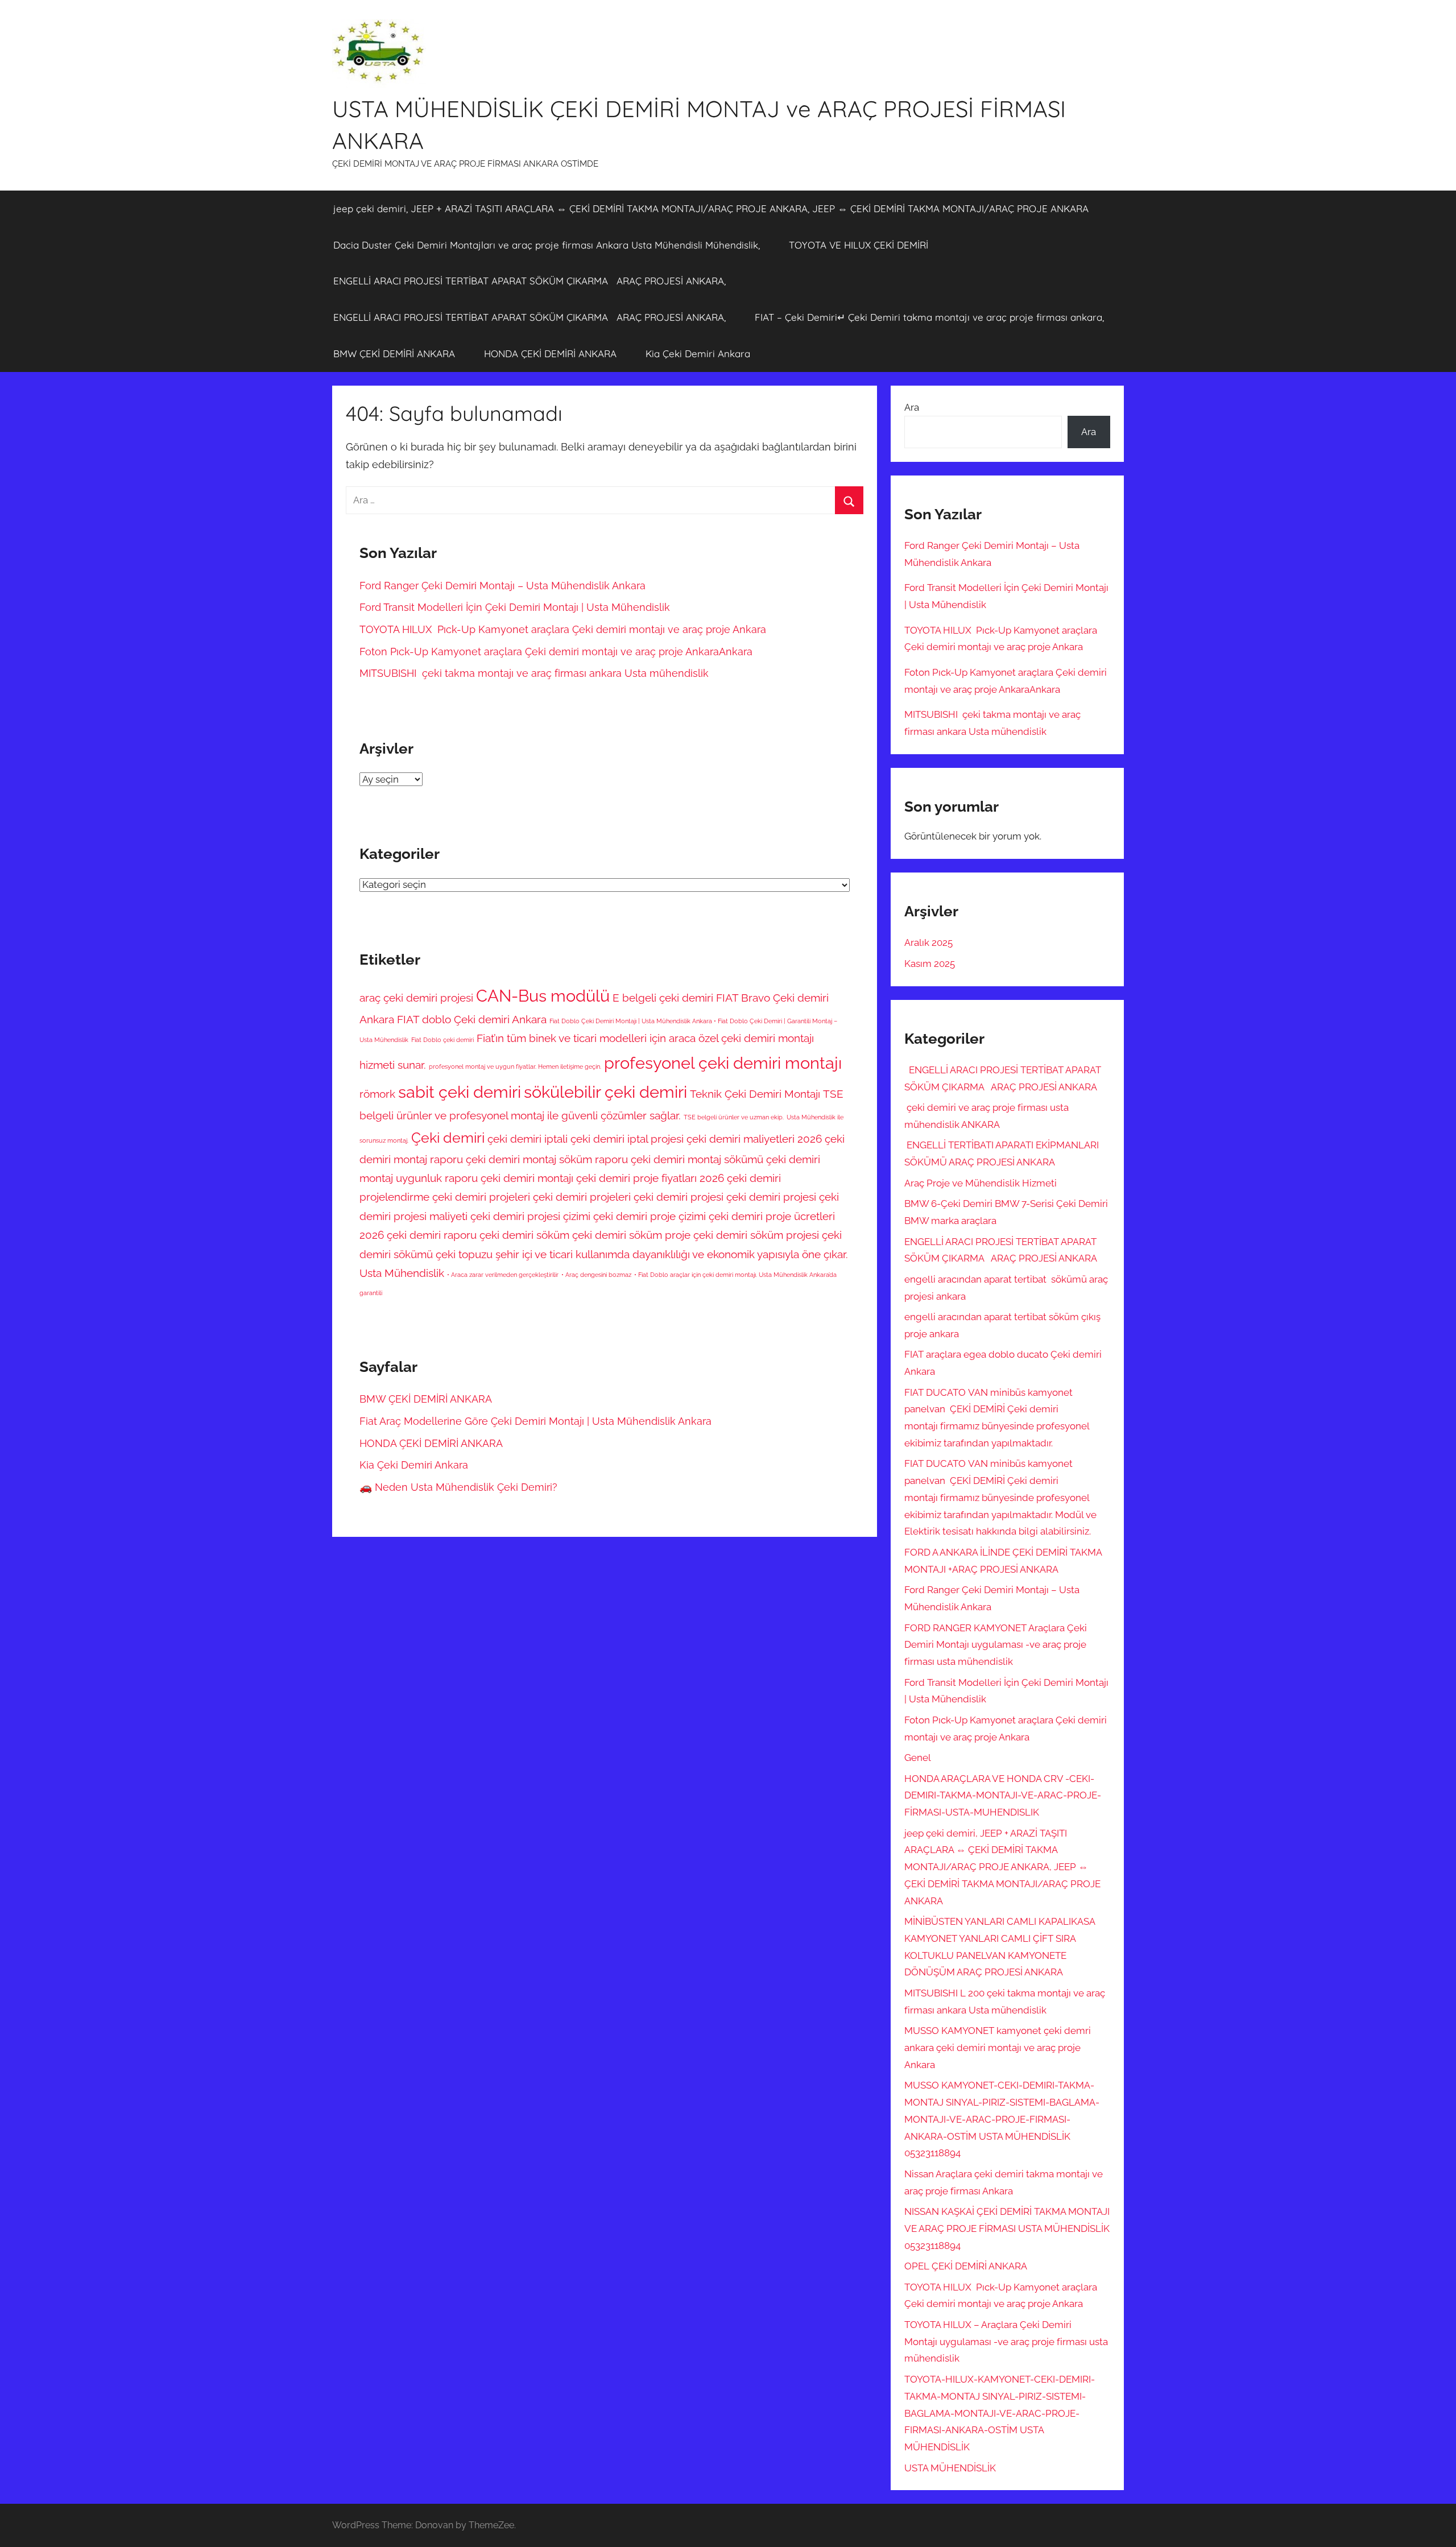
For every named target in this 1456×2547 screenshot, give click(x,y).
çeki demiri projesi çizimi (530, 1216)
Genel (918, 1758)
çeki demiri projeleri (481, 1197)
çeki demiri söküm (524, 1235)
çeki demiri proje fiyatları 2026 (650, 1178)
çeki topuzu (464, 1254)
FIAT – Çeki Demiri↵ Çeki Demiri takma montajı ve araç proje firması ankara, (929, 317)
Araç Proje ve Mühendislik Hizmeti (981, 1183)
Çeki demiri (448, 1138)
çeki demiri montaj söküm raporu (547, 1159)
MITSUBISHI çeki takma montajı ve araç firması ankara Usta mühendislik (534, 673)
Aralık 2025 (928, 942)
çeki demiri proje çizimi (650, 1216)
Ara (912, 407)
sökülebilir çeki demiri (605, 1092)
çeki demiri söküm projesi (756, 1235)
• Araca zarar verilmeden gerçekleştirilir (503, 1275)
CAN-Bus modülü (543, 996)
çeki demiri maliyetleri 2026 (754, 1139)
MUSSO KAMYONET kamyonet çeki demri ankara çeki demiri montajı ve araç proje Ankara (998, 2048)
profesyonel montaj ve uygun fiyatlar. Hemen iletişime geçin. (515, 1066)
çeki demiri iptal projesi (627, 1139)
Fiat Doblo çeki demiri (442, 1040)
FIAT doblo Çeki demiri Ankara (472, 1019)
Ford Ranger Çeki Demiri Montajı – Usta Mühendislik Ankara (504, 586)
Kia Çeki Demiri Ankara (698, 353)
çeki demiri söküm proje (631, 1235)
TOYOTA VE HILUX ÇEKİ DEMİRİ (859, 245)
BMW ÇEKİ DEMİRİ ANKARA (394, 353)
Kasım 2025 (930, 964)
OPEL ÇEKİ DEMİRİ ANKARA (966, 2266)
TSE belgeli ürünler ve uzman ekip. (734, 1117)
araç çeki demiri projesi (416, 998)
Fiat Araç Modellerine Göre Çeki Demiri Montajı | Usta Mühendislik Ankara (535, 1421)
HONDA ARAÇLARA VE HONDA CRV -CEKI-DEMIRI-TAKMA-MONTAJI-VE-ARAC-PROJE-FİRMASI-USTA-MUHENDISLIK (1003, 1796)
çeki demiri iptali (528, 1139)
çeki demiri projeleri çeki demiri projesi (628, 1197)
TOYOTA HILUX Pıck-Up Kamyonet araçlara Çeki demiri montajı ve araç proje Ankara (563, 629)
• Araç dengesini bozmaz (596, 1275)
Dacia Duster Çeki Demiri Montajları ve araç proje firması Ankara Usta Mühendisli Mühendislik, (547, 245)
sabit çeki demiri (460, 1092)
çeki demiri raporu (432, 1235)
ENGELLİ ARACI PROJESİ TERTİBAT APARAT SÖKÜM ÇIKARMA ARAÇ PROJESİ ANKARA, (530, 281)
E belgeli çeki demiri (663, 998)
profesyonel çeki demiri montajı (723, 1063)
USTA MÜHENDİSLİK (950, 2468)
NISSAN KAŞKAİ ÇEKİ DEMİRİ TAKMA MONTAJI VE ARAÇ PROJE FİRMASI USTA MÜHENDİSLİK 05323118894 (1007, 2228)
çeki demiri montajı (527, 1178)
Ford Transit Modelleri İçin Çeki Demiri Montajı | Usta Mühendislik (515, 607)
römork (377, 1094)
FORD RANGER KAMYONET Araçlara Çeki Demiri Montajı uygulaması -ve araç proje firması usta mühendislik (996, 1645)
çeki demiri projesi (771, 1197)
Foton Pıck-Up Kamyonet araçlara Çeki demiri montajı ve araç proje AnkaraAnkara (556, 652)
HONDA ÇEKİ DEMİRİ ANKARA (550, 353)
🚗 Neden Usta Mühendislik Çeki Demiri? (458, 1487)
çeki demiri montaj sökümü (697, 1159)
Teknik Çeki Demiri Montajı (755, 1094)
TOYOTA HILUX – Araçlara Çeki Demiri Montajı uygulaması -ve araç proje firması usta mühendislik (1006, 2342)
